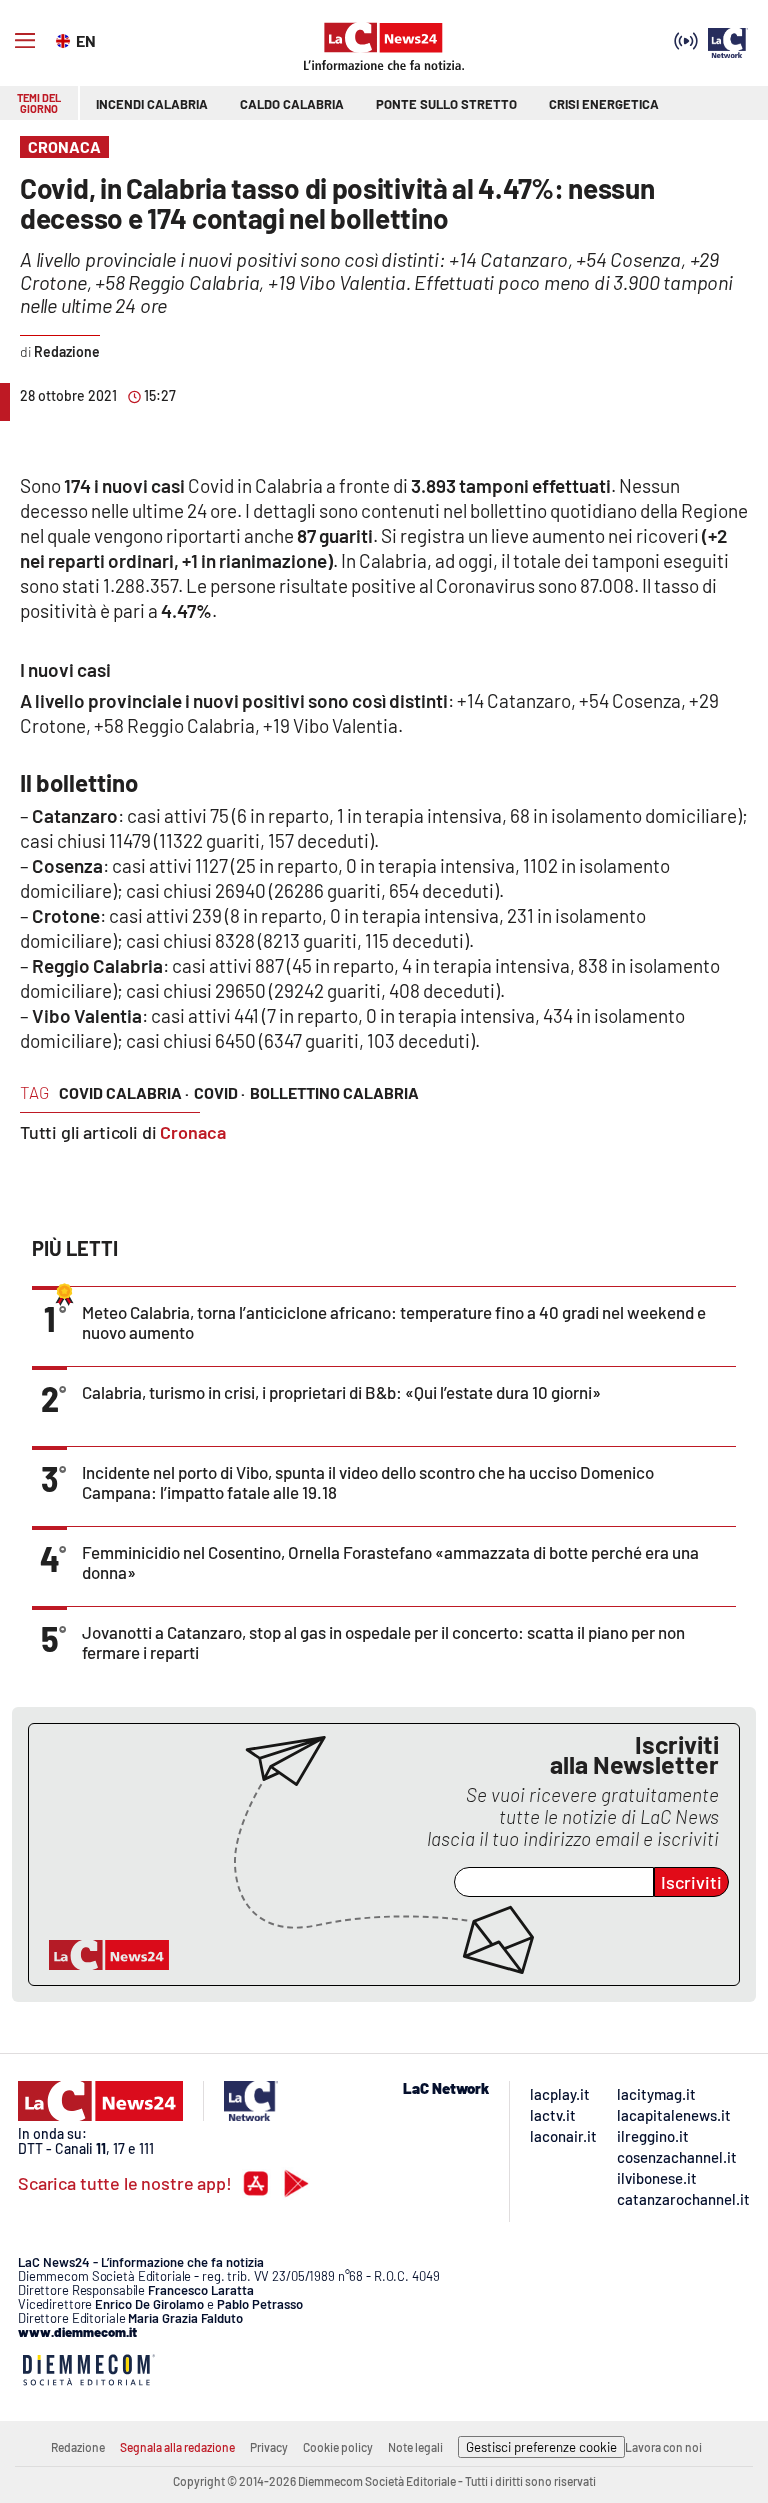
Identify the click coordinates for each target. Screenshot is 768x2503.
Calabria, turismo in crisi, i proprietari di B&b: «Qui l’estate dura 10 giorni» (341, 1392)
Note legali (415, 2447)
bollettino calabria (334, 1092)
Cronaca (193, 1132)
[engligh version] (65, 39)
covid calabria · (124, 1092)
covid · (219, 1092)
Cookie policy (338, 2447)
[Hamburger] (25, 41)
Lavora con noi (663, 2447)
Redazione (78, 2447)
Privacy (269, 2447)
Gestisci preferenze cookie (541, 2447)
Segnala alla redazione (177, 2447)
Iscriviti (691, 1882)
